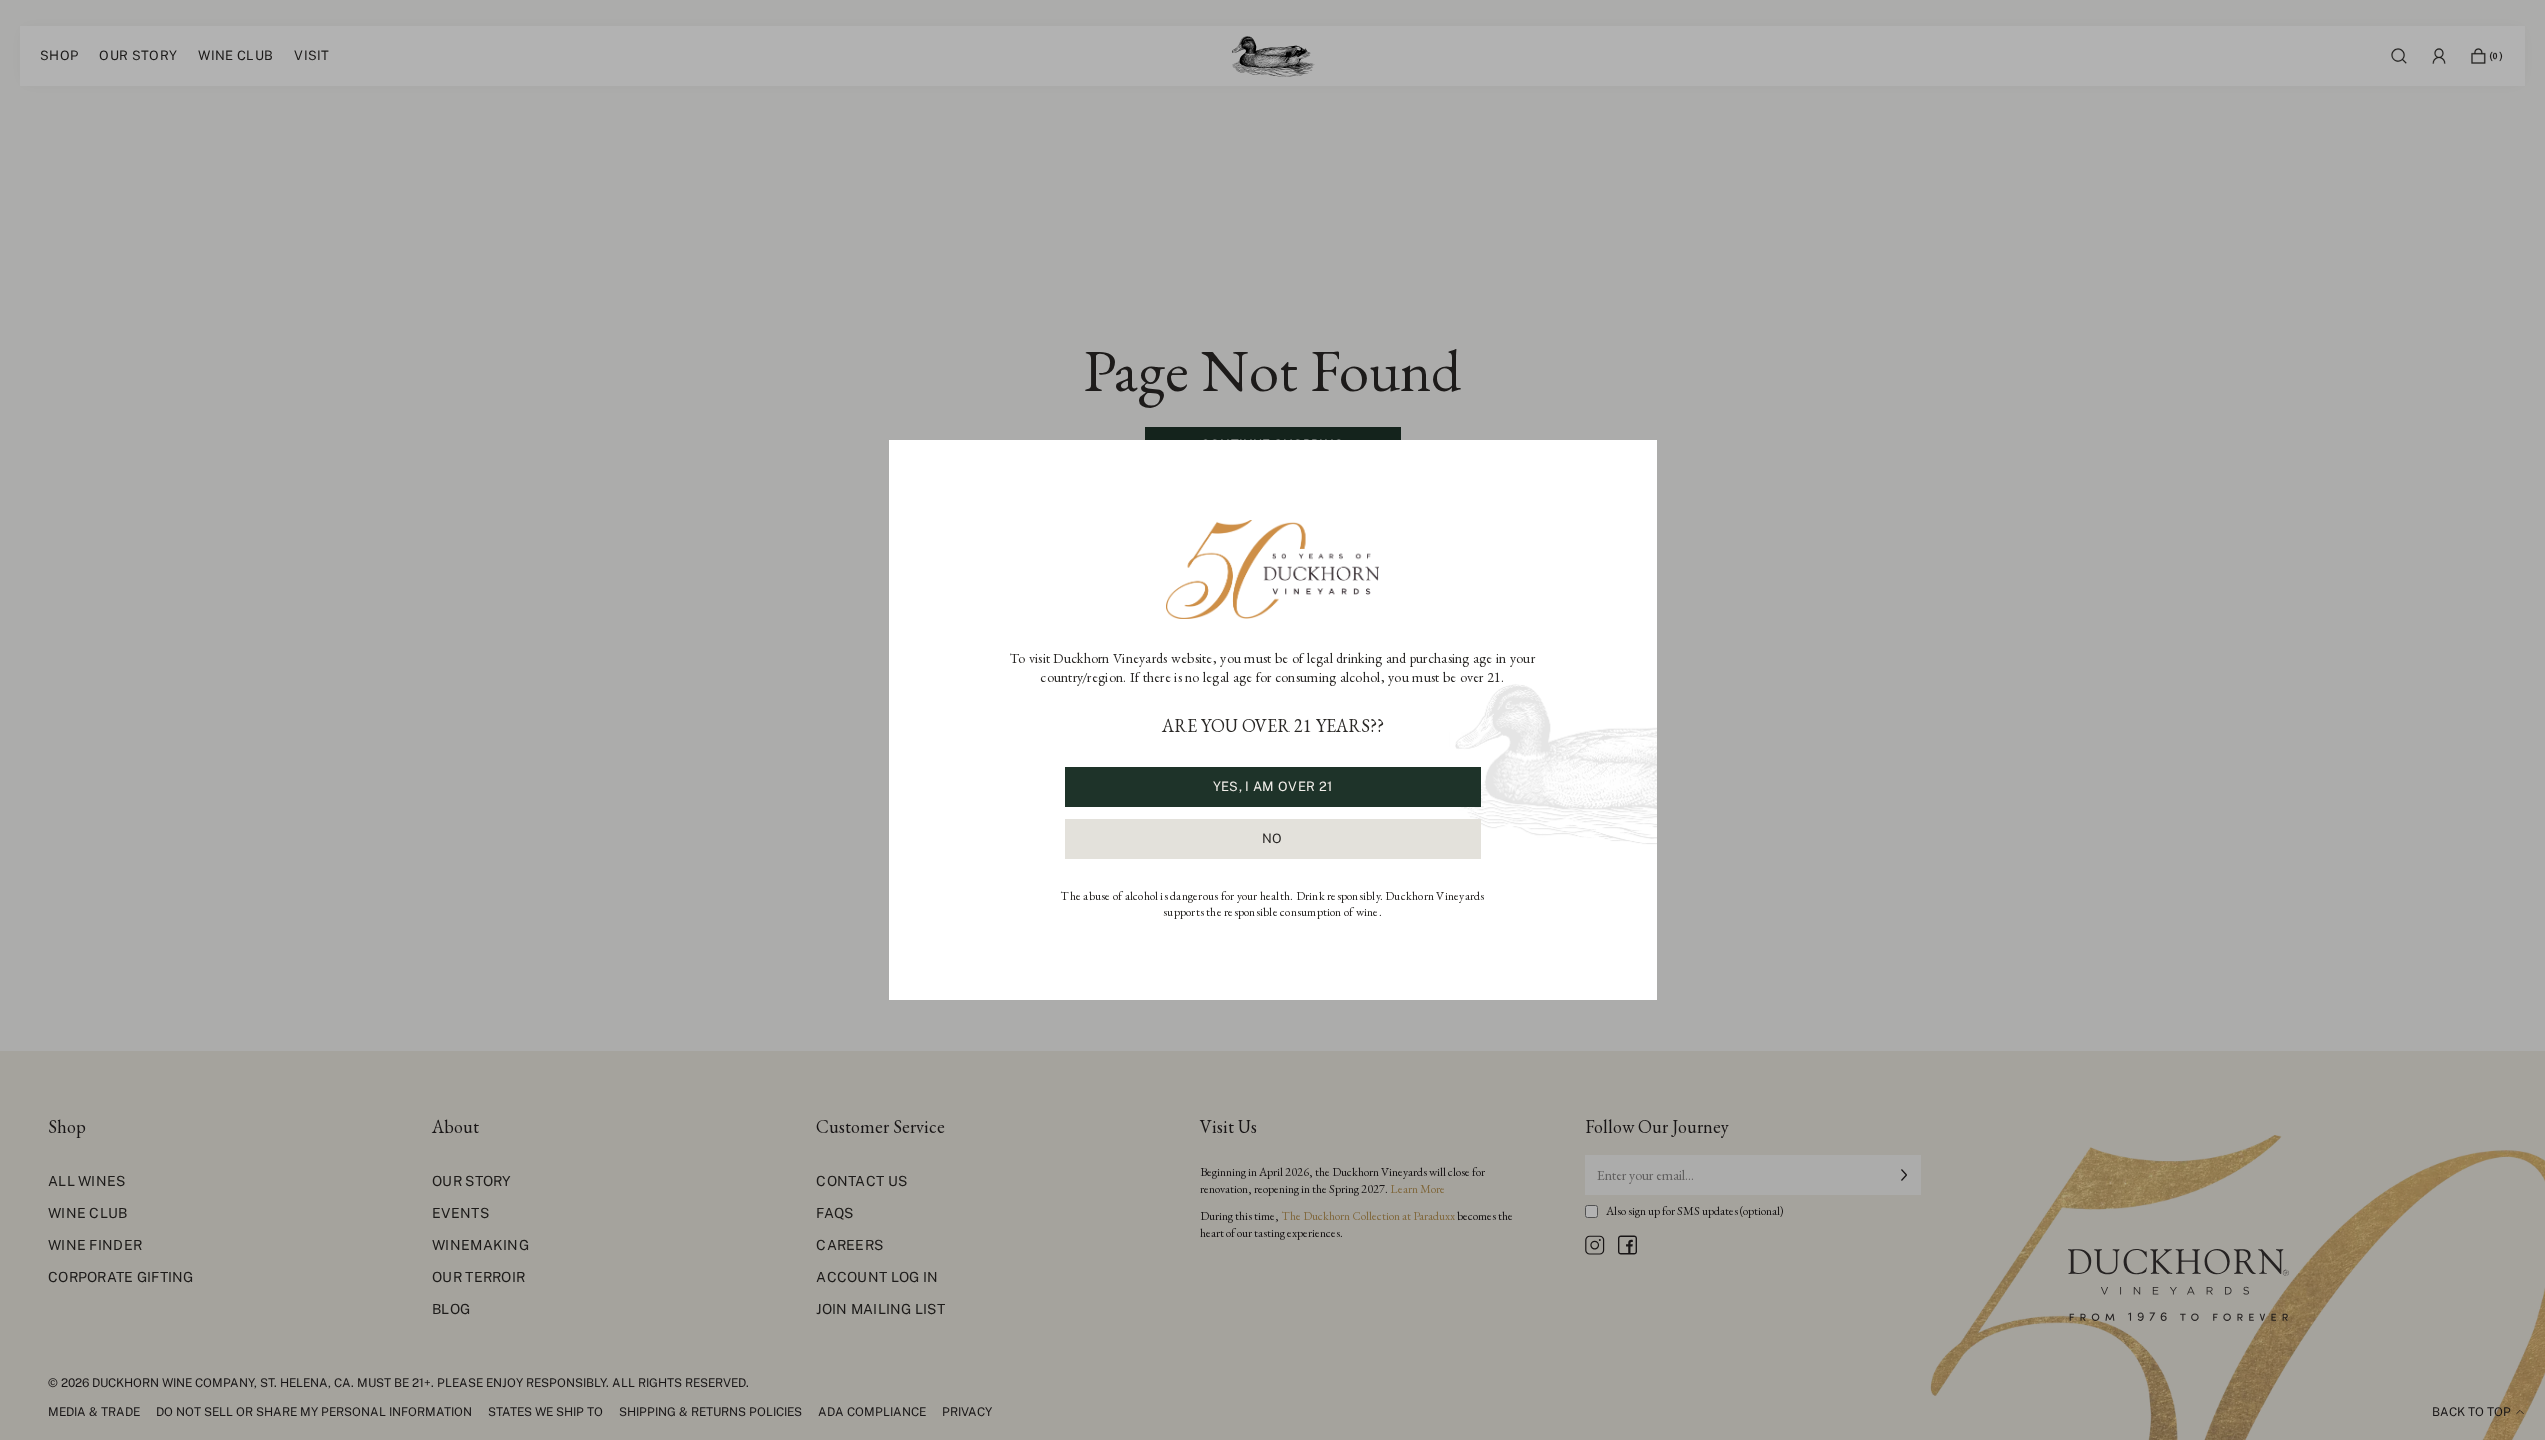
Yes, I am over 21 (1272, 786)
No (1272, 838)
